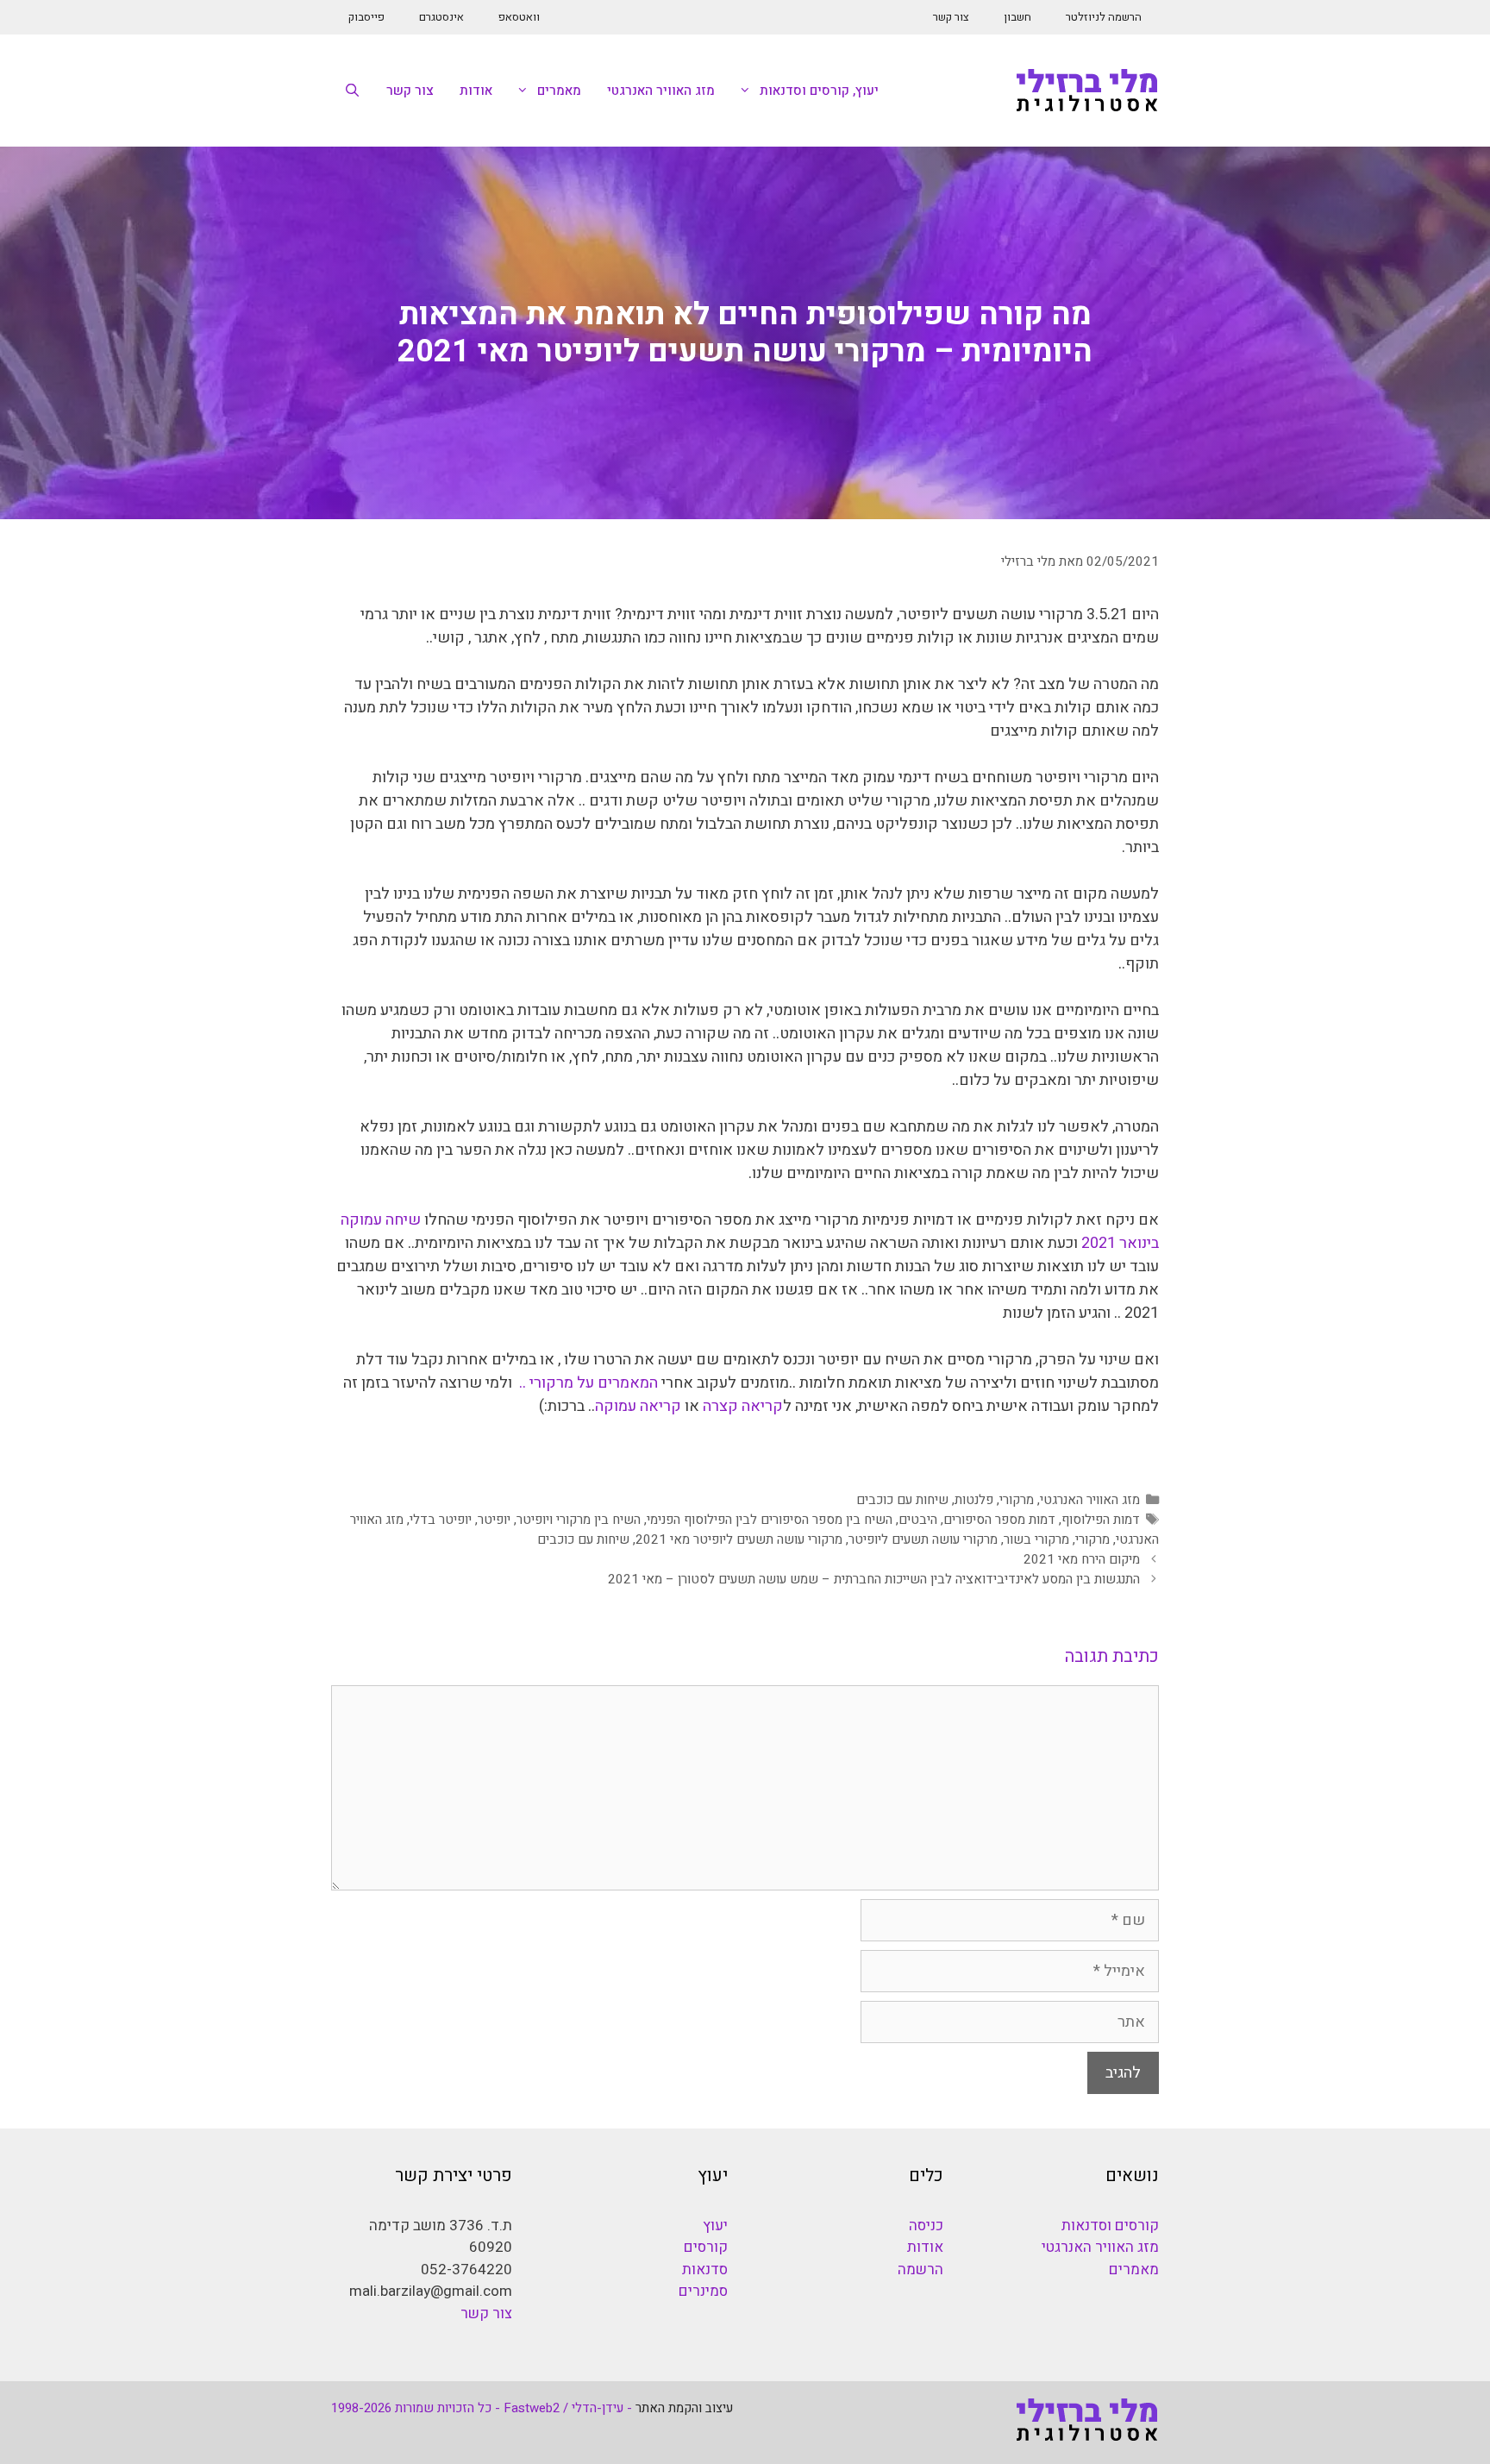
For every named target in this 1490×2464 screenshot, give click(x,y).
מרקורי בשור (1036, 1539)
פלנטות (974, 1500)
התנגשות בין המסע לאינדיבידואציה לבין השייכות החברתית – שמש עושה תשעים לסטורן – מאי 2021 (874, 1579)
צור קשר (951, 17)
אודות (476, 91)
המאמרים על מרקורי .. (588, 1383)
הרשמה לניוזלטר (1104, 17)
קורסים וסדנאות (1110, 2226)
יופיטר (494, 1520)
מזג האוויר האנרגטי (661, 91)
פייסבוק (366, 17)
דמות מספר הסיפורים (999, 1520)
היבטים (918, 1520)
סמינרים (703, 2291)
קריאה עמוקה (638, 1406)
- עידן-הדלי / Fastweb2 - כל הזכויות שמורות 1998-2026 (482, 2408)
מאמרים (559, 91)
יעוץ (715, 2226)
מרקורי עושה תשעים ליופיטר (923, 1539)
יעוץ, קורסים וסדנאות (819, 91)
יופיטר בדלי (441, 1520)
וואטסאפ (519, 17)
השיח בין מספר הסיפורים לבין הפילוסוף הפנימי (770, 1520)
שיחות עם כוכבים (902, 1500)
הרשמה (920, 2270)
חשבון (1017, 17)
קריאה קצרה (743, 1406)
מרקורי (1017, 1500)
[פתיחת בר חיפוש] (352, 91)
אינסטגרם (441, 17)
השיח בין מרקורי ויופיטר (579, 1520)
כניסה (926, 2226)
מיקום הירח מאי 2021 (1082, 1559)
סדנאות (705, 2270)
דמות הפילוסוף (1101, 1520)
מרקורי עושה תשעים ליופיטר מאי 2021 (739, 1539)
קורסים (706, 2247)
